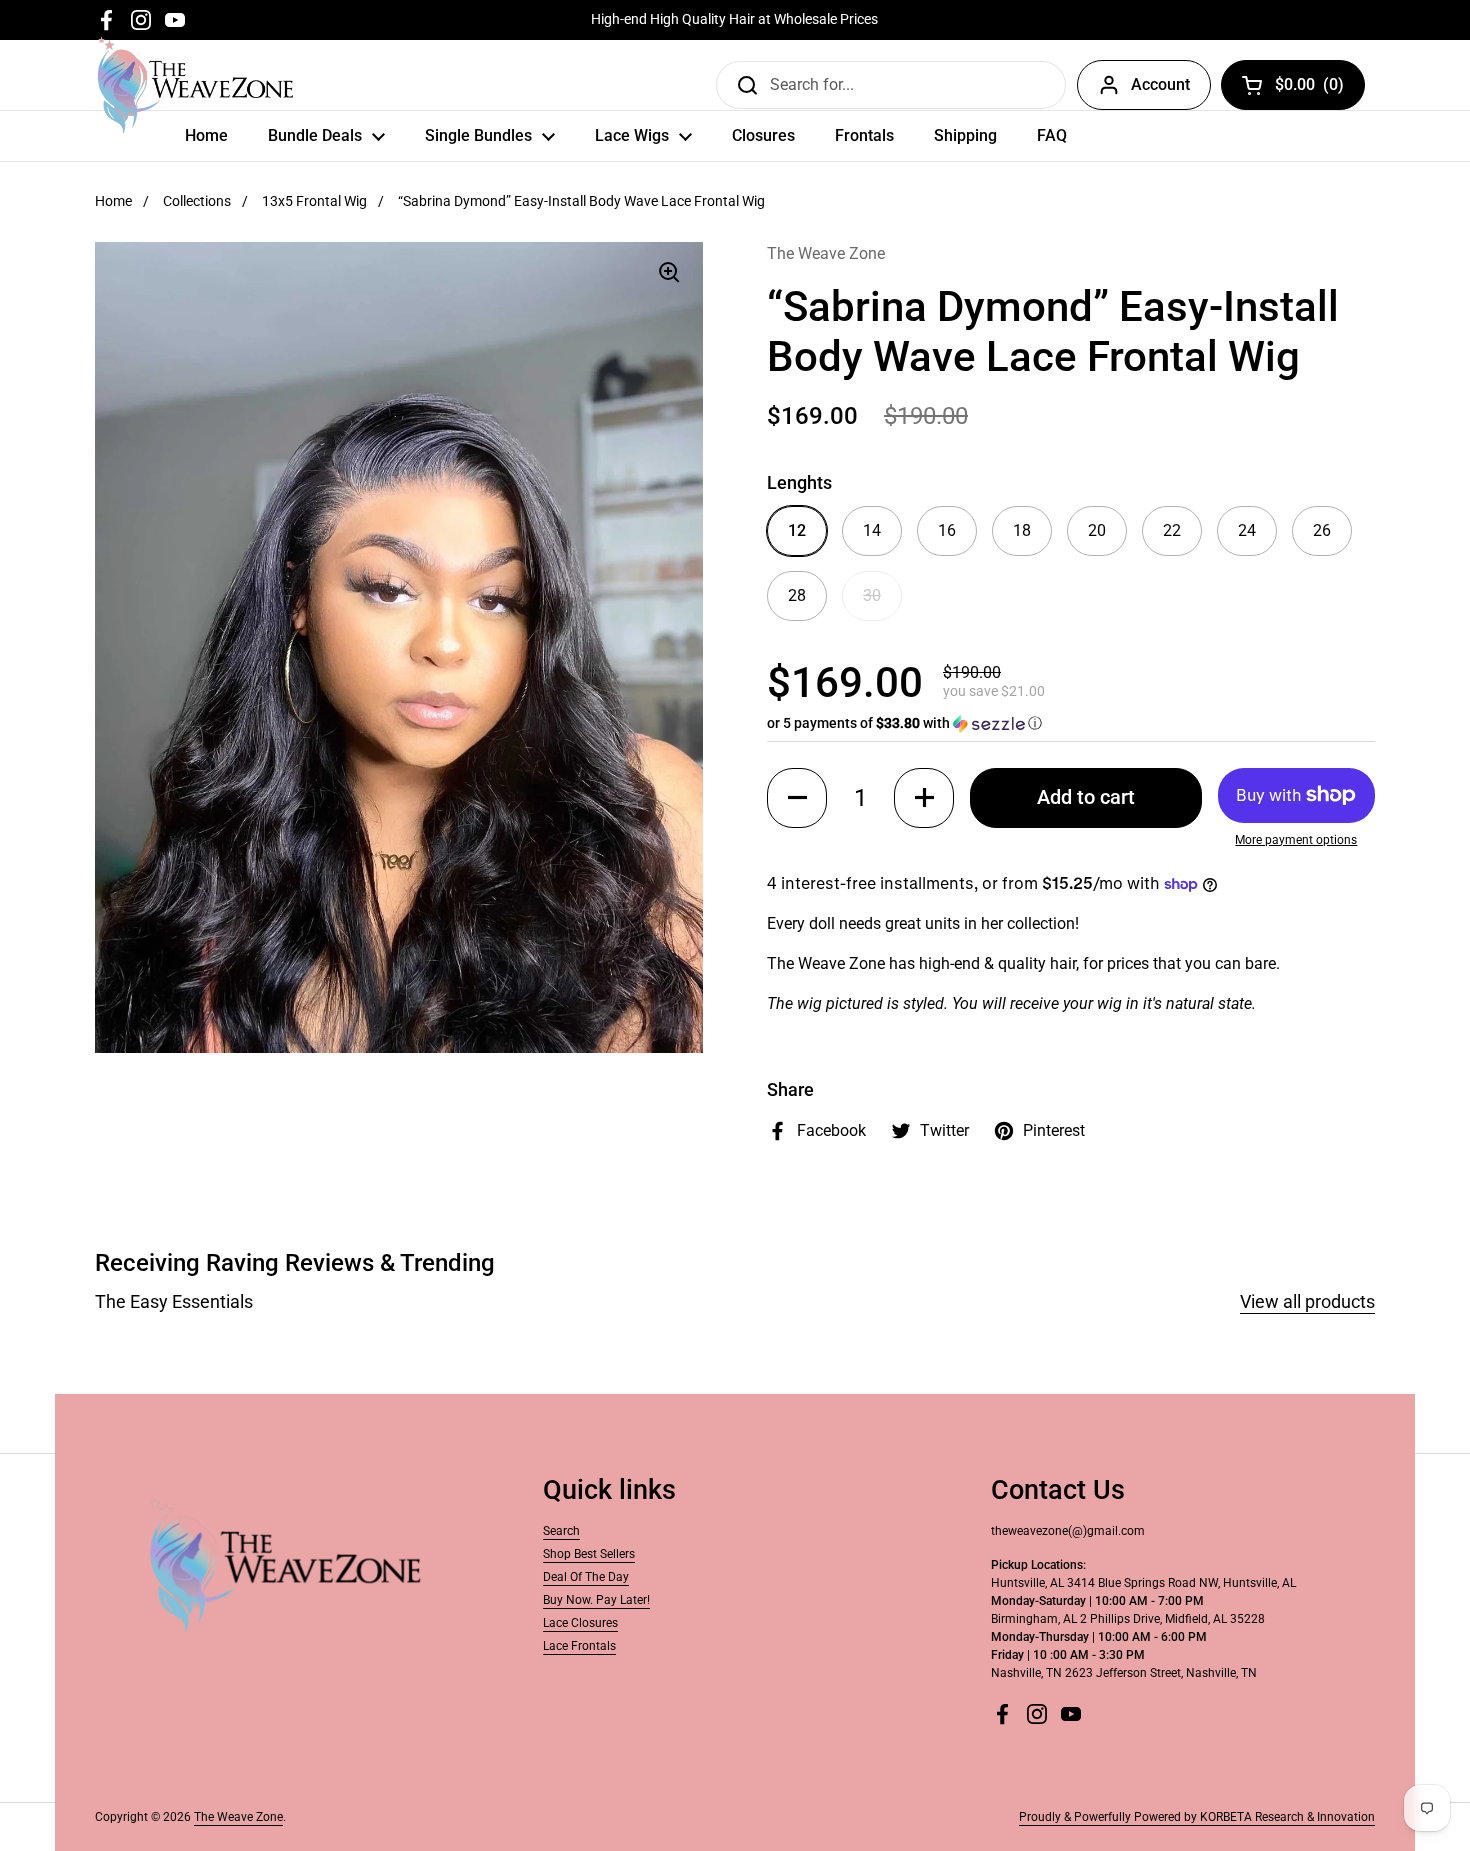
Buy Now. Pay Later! (596, 1600)
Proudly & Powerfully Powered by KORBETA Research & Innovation (1197, 1817)
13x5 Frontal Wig (314, 201)
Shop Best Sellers (589, 1554)
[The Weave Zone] (195, 85)
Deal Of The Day (586, 1577)
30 (872, 595)
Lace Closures (580, 1623)
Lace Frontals (579, 1646)
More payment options (1296, 840)
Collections (197, 201)
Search (561, 1531)
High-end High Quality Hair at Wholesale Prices (734, 19)
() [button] (1310, 88)
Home (113, 201)
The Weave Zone (238, 1817)
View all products (1307, 1301)
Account (1160, 84)
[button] (1071, 723)
